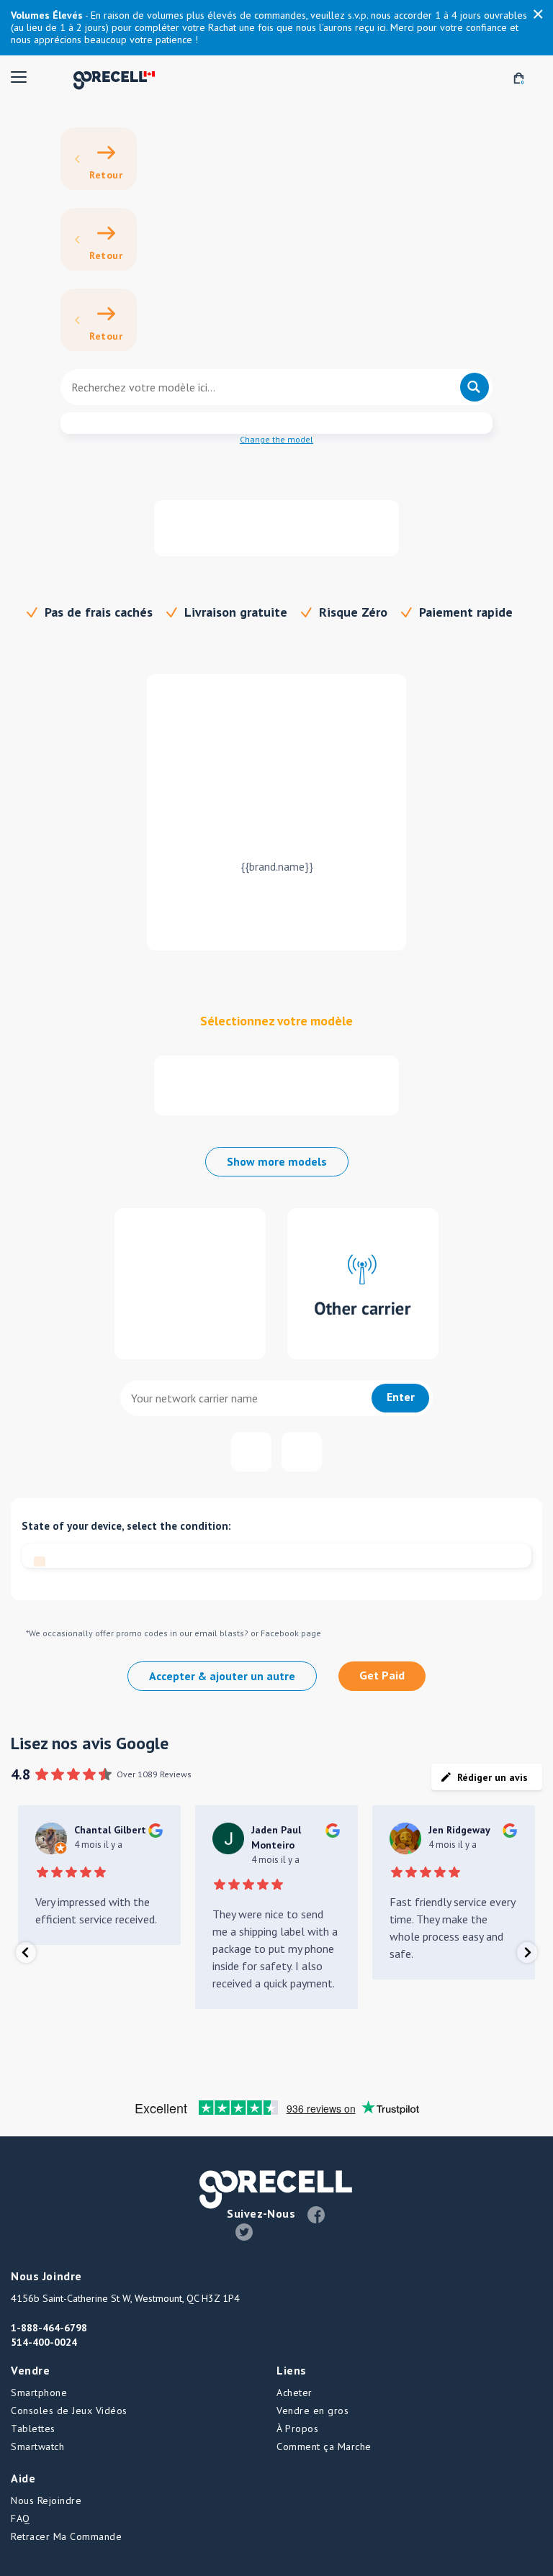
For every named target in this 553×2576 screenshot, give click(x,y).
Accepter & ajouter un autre (222, 1676)
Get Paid (382, 1675)
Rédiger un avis (493, 1777)
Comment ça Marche (324, 2446)
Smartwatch (37, 2446)
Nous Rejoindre (46, 2500)
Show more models (277, 1161)
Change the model (276, 439)
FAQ (21, 2518)
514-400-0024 (44, 2342)
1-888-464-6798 (49, 2328)
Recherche (475, 387)
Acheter (295, 2393)
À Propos (297, 2428)
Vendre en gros (313, 2411)
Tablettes (33, 2428)
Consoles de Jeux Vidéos (69, 2411)
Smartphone (39, 2393)
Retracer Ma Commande (66, 2536)
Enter (401, 1397)
